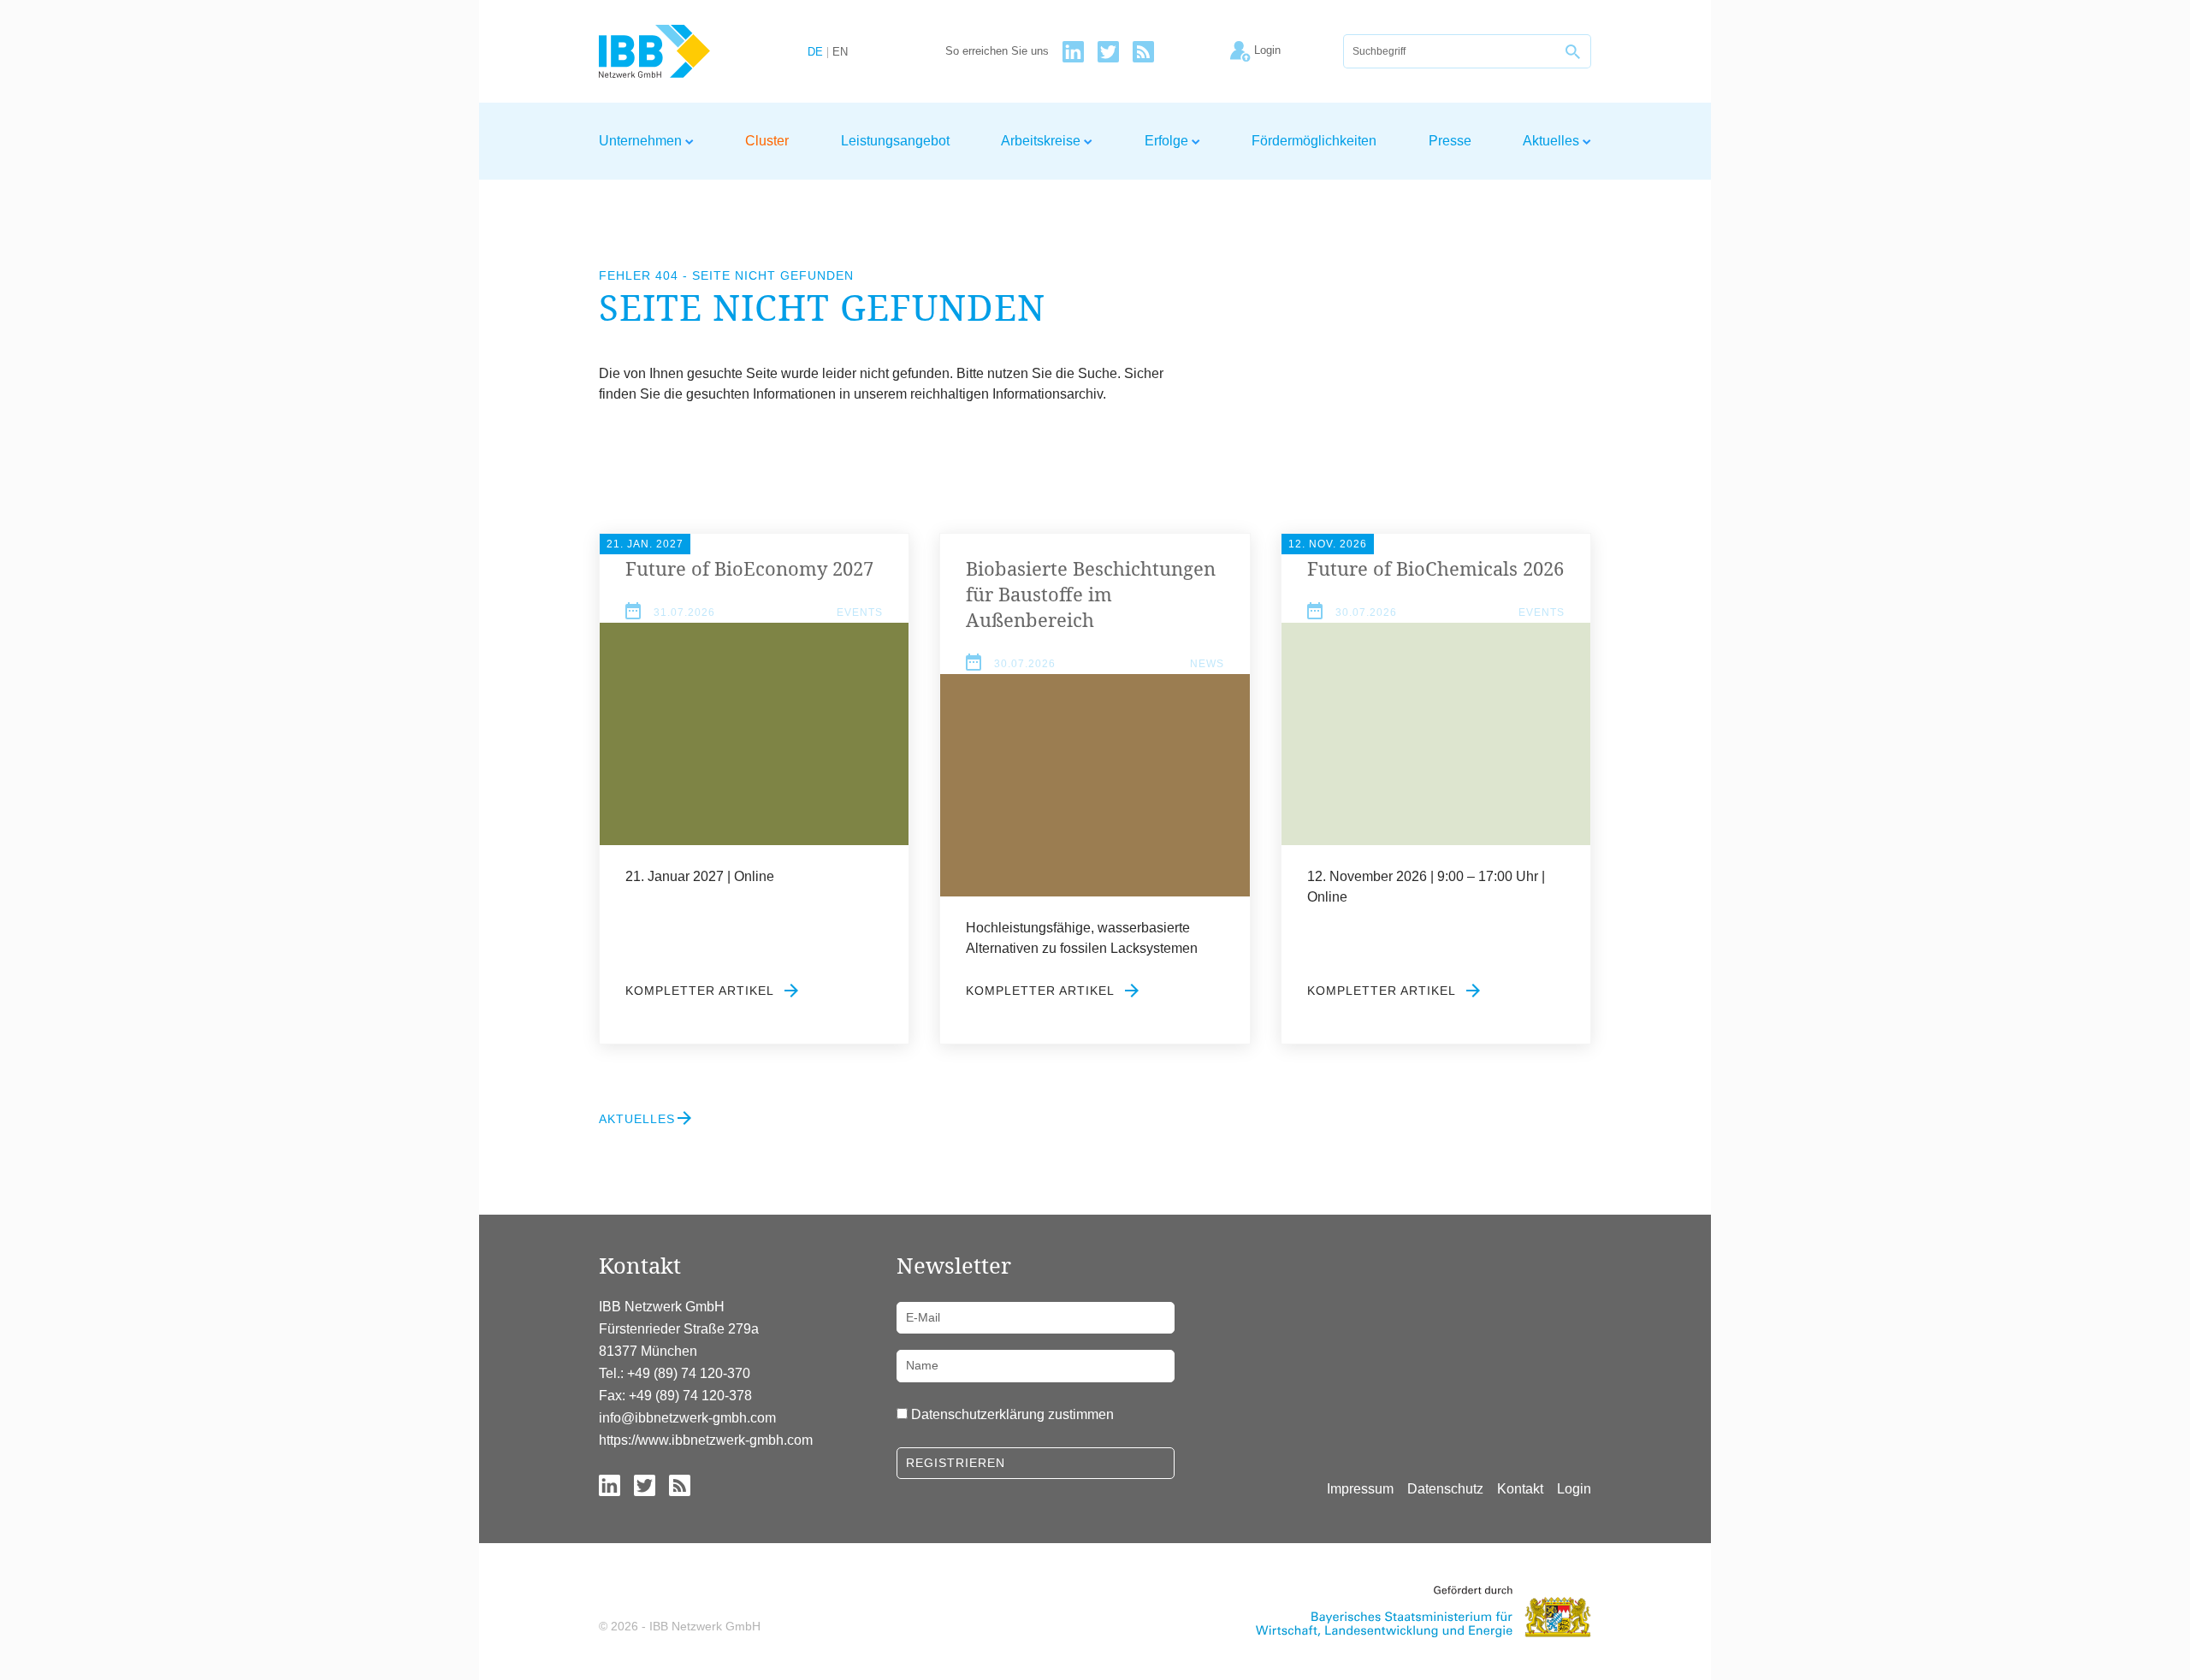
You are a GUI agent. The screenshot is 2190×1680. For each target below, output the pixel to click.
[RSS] (1143, 52)
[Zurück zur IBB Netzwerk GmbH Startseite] (686, 51)
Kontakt (1520, 1489)
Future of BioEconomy (749, 568)
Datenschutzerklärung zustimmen (1012, 1414)
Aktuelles (1553, 141)
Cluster (767, 141)
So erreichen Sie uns (997, 52)
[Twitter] (1108, 52)
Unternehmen (642, 141)
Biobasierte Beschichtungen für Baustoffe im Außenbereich (1091, 594)
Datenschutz (1445, 1489)
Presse (1450, 141)
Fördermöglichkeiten (1314, 141)
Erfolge (1168, 141)
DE (815, 53)
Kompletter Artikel (701, 991)
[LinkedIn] (1073, 52)
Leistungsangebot (895, 141)
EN (840, 53)
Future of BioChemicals (1435, 568)
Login (1574, 1489)
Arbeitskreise (1042, 141)
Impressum (1360, 1489)
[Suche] (1574, 51)
